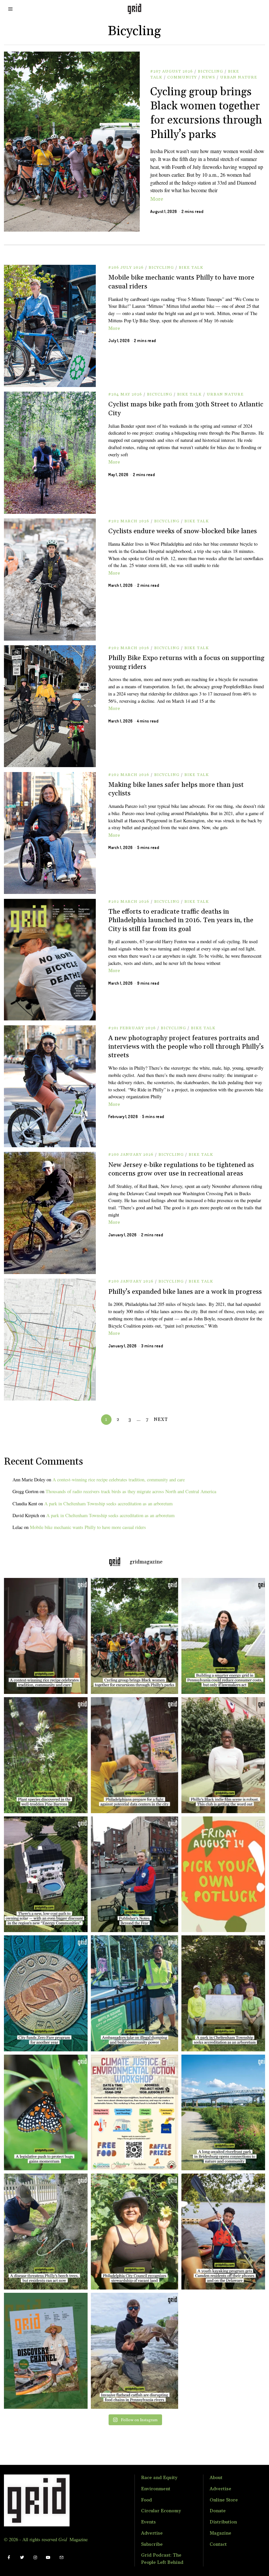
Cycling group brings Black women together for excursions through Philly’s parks (206, 113)
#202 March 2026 (129, 521)
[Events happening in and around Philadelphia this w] (225, 1874)
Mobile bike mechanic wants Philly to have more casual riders (88, 1527)
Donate (218, 2511)
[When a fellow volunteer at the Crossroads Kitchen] (44, 1636)
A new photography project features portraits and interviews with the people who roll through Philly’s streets (186, 1047)
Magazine (220, 2533)
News (208, 77)
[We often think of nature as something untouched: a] (44, 2351)
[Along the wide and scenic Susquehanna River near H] (225, 1636)
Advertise (152, 2533)
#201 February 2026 (132, 1028)
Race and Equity (159, 2478)
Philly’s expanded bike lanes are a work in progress (185, 1292)
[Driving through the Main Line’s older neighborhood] (44, 2232)
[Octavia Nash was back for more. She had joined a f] (225, 2232)
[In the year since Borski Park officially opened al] (225, 2113)
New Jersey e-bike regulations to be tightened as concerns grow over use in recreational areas (181, 1169)
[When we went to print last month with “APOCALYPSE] (134, 1874)
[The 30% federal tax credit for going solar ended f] (44, 1874)
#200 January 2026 (131, 1155)
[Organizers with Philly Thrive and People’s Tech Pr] (134, 1755)
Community (182, 77)
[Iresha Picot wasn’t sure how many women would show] (134, 1636)
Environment (156, 2489)
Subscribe (152, 2544)
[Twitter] (22, 2558)
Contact (218, 2544)
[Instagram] (35, 2558)
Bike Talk (191, 268)
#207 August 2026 (172, 71)
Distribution (223, 2522)
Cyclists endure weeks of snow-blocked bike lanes (183, 531)
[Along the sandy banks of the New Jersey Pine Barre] (44, 1755)
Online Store (224, 2500)
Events (148, 2522)
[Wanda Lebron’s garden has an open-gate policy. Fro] (134, 2232)
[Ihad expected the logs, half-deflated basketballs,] (134, 2351)
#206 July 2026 (126, 268)
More (157, 199)
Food (146, 2500)
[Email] (61, 2558)
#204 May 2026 (125, 394)
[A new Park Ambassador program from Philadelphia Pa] (134, 1993)
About (216, 2478)
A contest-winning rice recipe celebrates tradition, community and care (119, 1480)
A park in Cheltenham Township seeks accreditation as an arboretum (108, 1504)
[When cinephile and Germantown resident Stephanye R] (225, 1755)
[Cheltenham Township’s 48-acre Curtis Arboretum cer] (225, 1993)
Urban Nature (239, 77)
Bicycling (210, 71)
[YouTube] (48, 2558)
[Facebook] (9, 2558)
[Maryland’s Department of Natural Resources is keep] (44, 2113)
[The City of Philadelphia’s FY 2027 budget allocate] (44, 1993)
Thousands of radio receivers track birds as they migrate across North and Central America (131, 1491)
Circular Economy (161, 2511)
